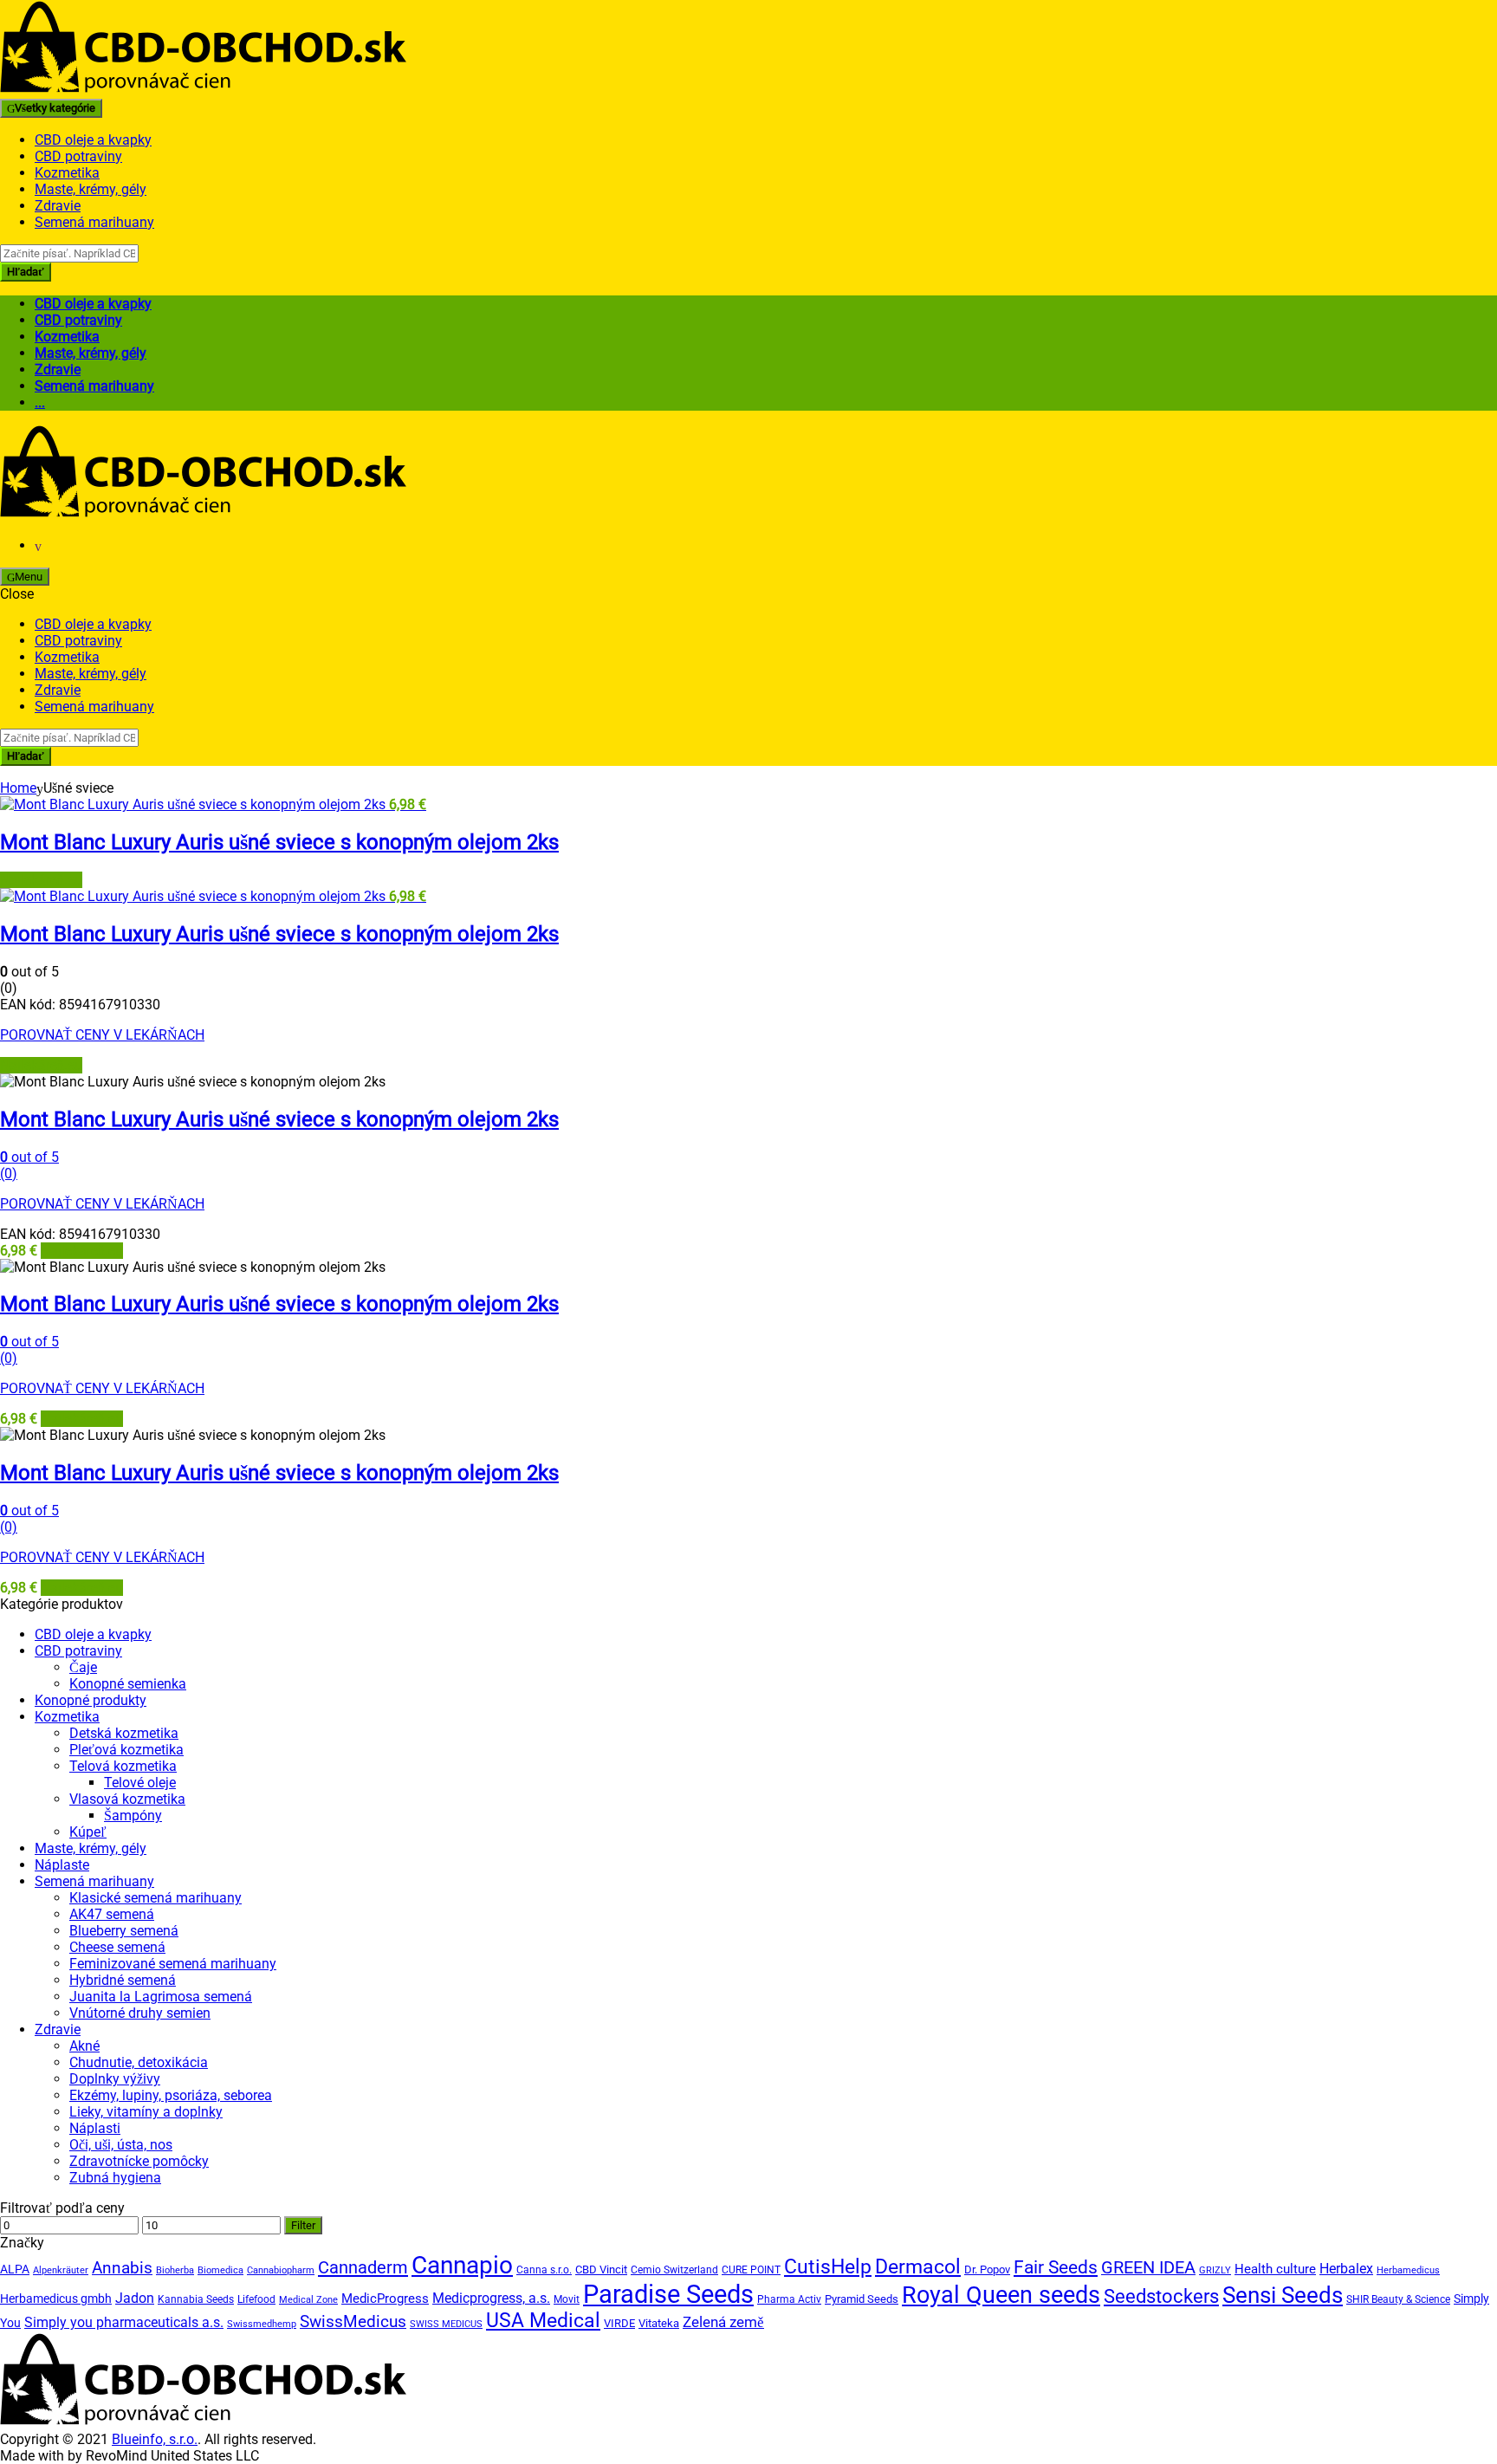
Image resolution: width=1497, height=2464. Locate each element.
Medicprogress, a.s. (491, 2298)
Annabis (122, 2268)
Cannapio (462, 2265)
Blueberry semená (124, 1931)
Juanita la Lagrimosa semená (161, 1997)
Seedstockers (1161, 2296)
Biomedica (220, 2270)
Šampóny (133, 1816)
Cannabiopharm (281, 2270)
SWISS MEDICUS (446, 2324)
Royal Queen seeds (1001, 2295)
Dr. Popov (987, 2269)
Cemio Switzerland (674, 2270)
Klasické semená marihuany (156, 1898)
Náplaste (62, 1865)
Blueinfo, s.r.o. (155, 2439)
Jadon (135, 2298)
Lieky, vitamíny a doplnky (146, 2112)
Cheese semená (117, 1947)
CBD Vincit (601, 2269)
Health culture (1275, 2269)
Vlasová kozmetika (127, 1799)
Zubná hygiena (115, 2178)
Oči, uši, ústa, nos (121, 2145)
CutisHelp (828, 2267)
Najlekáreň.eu (41, 880)
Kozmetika (67, 173)
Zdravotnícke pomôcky (139, 2161)
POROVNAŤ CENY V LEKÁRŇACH (102, 1035)
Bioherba (175, 2270)
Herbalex (1346, 2269)
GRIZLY (1215, 2270)
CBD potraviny (78, 156)
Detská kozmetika (124, 1733)
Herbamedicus (1408, 2270)
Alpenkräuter (61, 2270)
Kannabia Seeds (196, 2299)
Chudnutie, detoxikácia (139, 2062)
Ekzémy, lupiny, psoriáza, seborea (171, 2095)
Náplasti (95, 2128)
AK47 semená (112, 1914)
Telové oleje (140, 1783)
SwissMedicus (353, 2321)
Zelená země (723, 2322)
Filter (303, 2225)
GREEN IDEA (1148, 2268)
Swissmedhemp (262, 2324)
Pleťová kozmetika (126, 1750)
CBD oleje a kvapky (93, 140)
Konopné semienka (128, 1684)
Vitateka (659, 2323)
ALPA (15, 2269)
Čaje (83, 1667)
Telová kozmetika (123, 1766)
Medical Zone (308, 2300)
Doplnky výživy (115, 2079)
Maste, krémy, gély (91, 189)
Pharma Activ (789, 2299)
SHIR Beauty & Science (1398, 2299)
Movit (567, 2299)
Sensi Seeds (1283, 2295)
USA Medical (543, 2321)
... (40, 402)
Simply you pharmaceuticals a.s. (124, 2322)
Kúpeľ (88, 1832)
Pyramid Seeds (862, 2299)
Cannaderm (363, 2267)
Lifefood (256, 2299)
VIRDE (619, 2323)
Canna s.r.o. (544, 2270)
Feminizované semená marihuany (173, 1964)
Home (18, 788)
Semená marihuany (94, 222)
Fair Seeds (1056, 2267)
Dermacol (918, 2266)
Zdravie (58, 206)
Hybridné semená (123, 1980)
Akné (84, 2046)
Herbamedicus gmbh (56, 2299)
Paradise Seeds (668, 2294)
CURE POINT (751, 2270)
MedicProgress (385, 2299)
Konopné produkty (91, 1700)
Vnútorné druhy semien (140, 2013)
